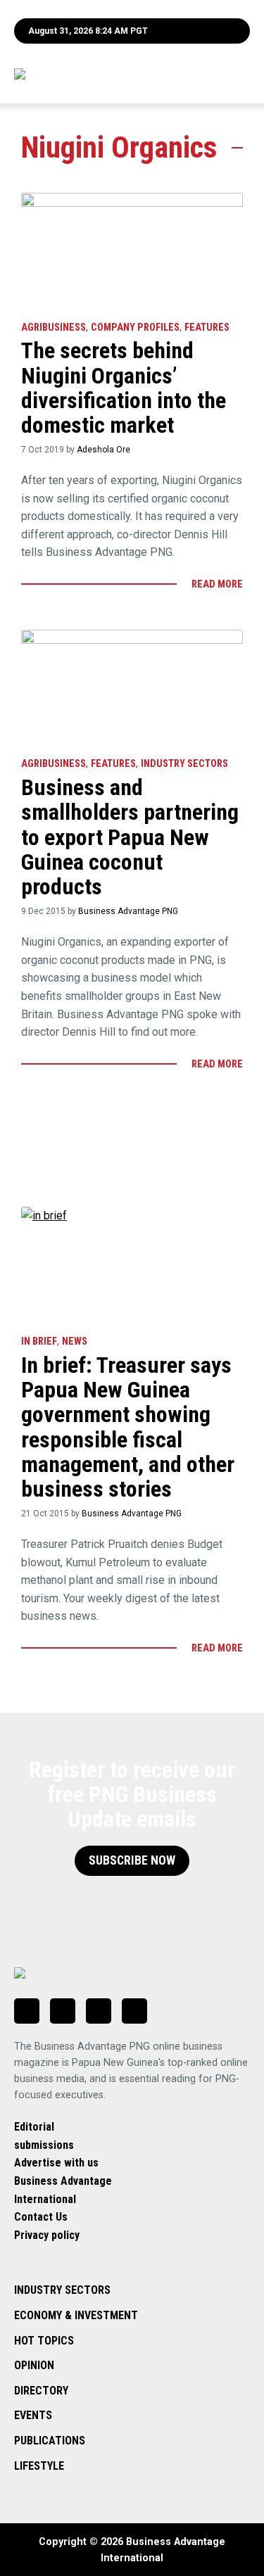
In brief (39, 1341)
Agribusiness (54, 328)
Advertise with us (56, 2163)
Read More (217, 584)
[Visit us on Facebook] (63, 2011)
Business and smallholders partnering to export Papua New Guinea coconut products (130, 837)
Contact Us (41, 2217)
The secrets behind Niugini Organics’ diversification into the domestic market (124, 388)
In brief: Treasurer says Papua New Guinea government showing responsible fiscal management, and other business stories (128, 1427)
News (75, 1341)
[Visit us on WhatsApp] (99, 2011)
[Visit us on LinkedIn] (27, 2011)
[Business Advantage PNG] (93, 74)
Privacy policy (47, 2235)
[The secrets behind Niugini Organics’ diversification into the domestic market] (132, 250)
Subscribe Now (132, 1860)
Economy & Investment (76, 2315)
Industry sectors (184, 764)
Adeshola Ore (103, 450)
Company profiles (135, 328)
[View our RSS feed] (134, 2011)
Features (207, 328)
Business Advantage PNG (128, 911)
